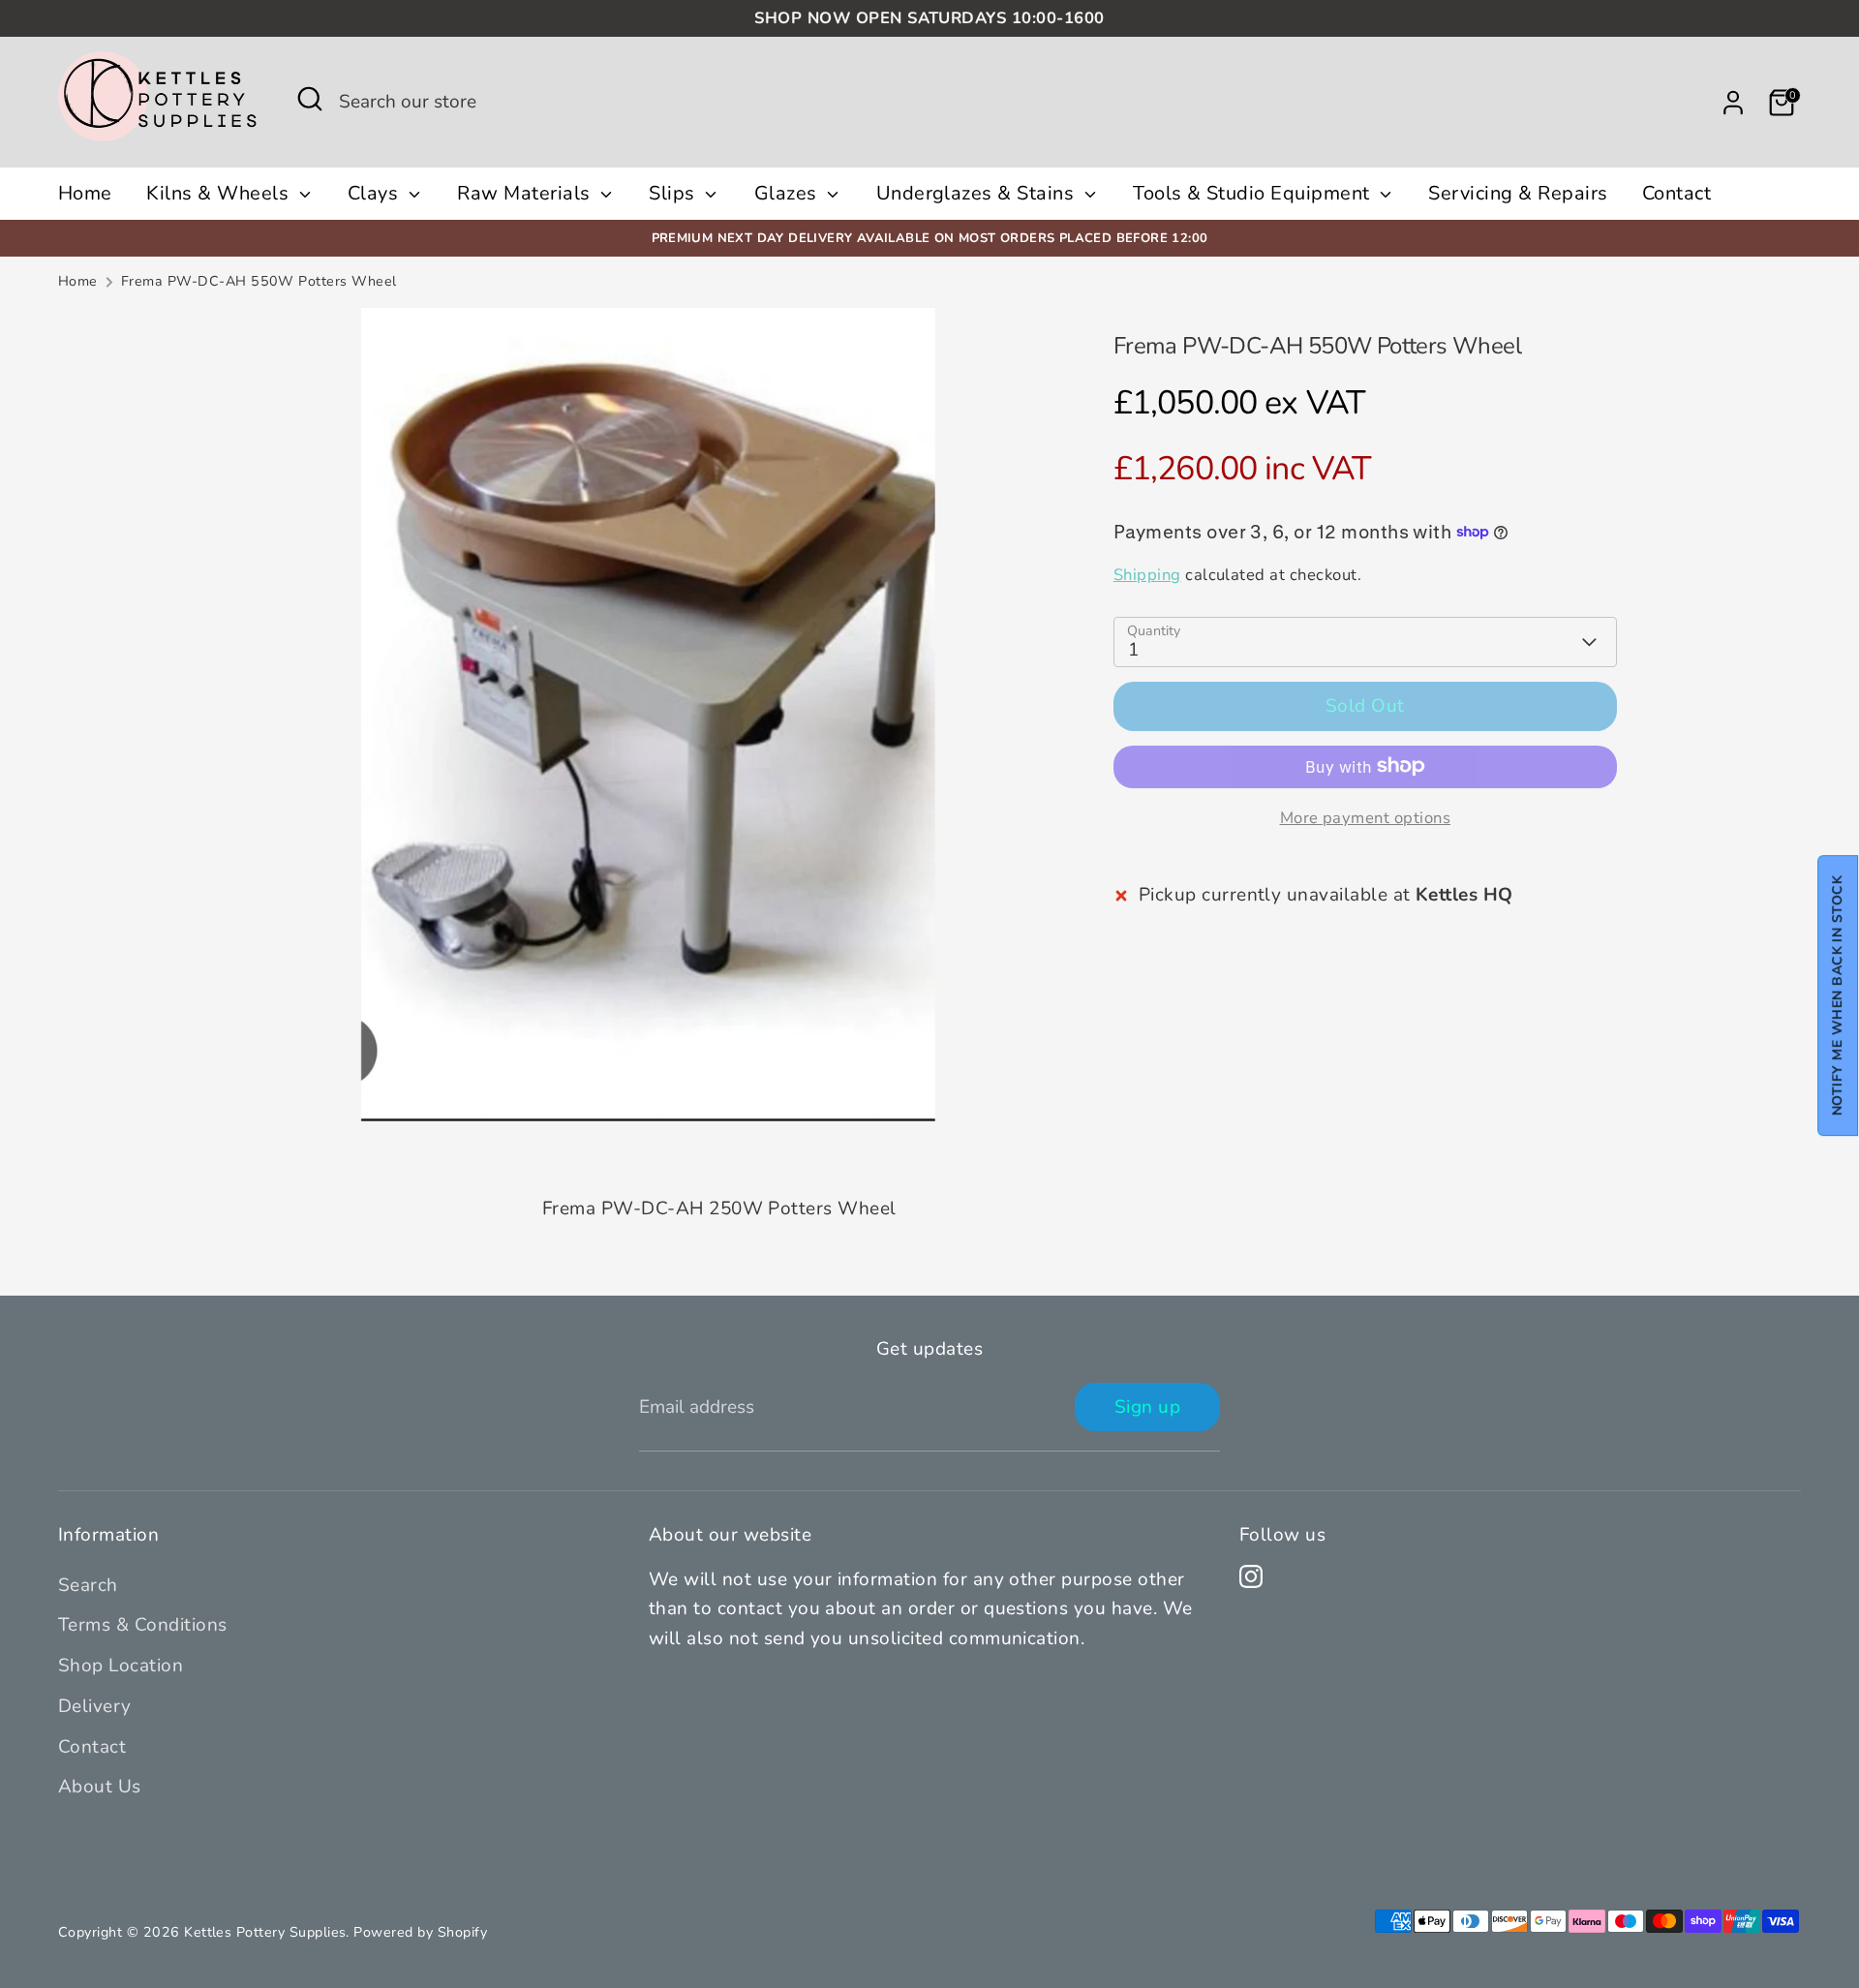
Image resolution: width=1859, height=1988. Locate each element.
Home (85, 193)
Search (88, 1585)
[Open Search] (310, 99)
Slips (674, 193)
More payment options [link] (1366, 817)
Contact (1676, 193)
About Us (100, 1787)
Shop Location (121, 1666)
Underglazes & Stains (978, 193)
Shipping (1147, 574)
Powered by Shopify (420, 1932)
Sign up (1147, 1407)
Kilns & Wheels (220, 193)
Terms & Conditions (143, 1625)
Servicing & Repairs (1518, 193)
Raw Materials (526, 193)
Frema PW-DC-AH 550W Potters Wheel (259, 281)
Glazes (788, 193)
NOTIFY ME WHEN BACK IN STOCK (1837, 994)
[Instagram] (1251, 1576)
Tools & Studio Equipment (1254, 193)
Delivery (95, 1706)
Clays (376, 193)
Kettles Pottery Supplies (265, 1932)
